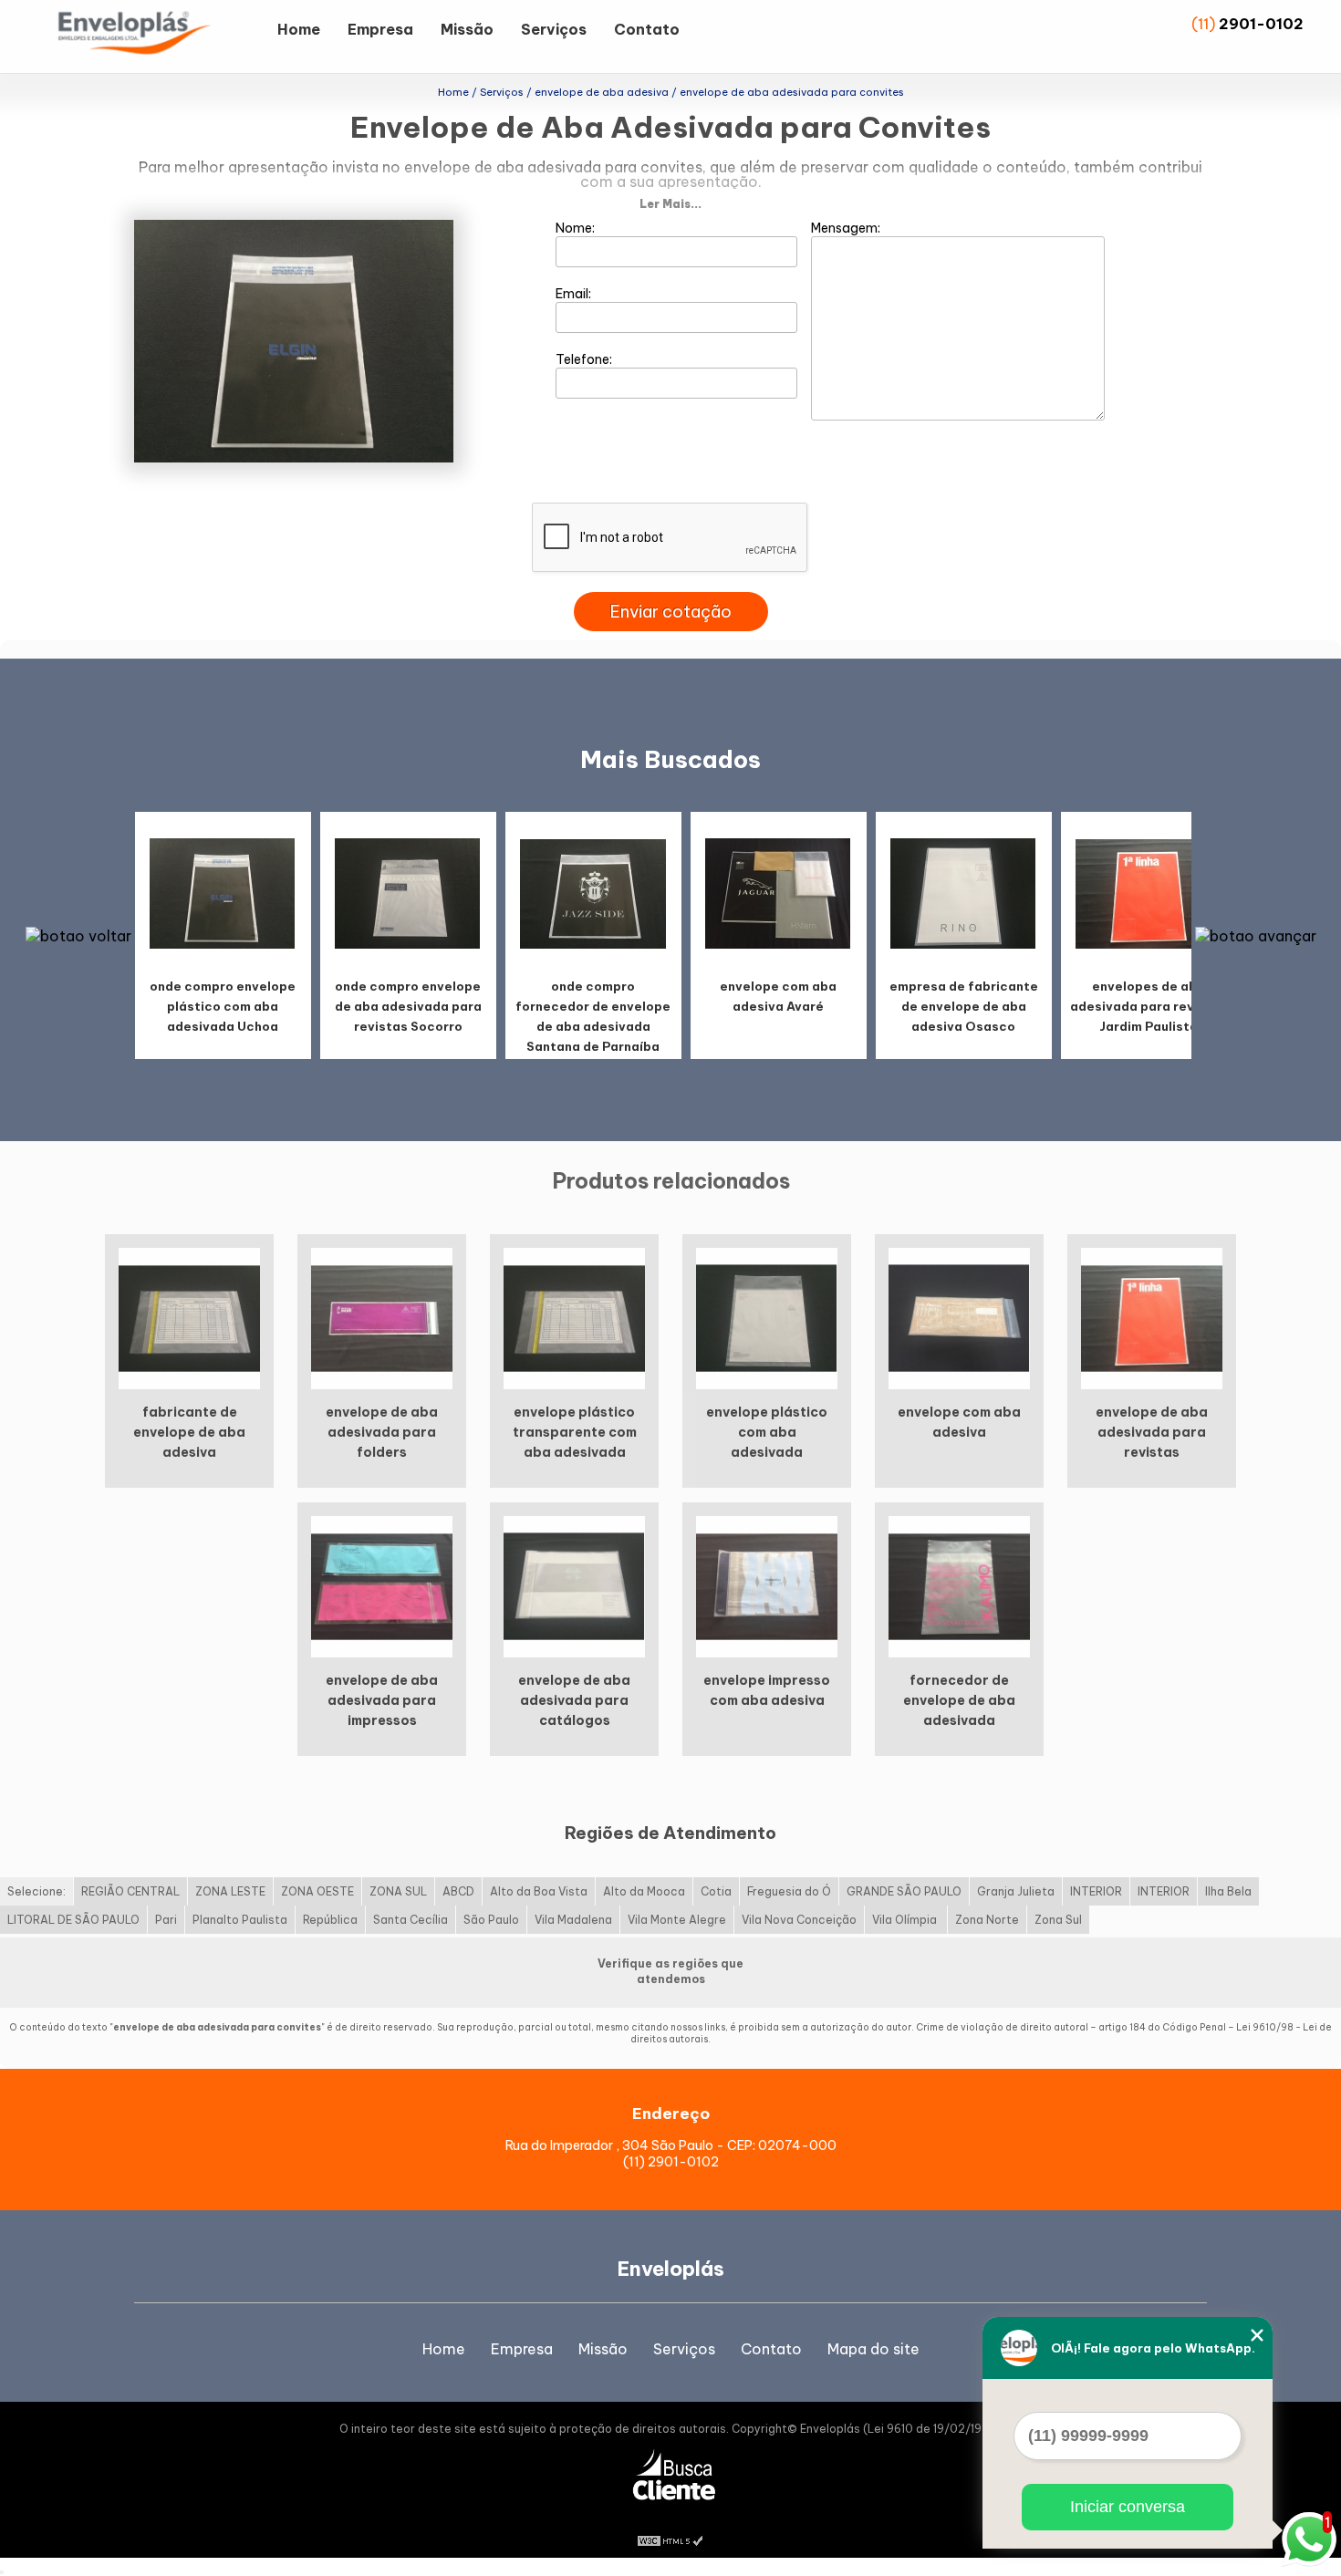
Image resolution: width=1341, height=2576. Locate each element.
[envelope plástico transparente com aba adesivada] (574, 1317)
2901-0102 (1261, 24)
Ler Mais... (670, 204)
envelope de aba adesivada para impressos (382, 1700)
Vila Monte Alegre (677, 1920)
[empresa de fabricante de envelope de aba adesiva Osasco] (963, 893)
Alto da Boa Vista (539, 1891)
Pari (166, 1920)
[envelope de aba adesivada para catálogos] (574, 1585)
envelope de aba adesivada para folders (382, 1432)
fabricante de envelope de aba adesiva (189, 1432)
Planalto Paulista (240, 1920)
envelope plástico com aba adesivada (767, 1432)
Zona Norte (987, 1920)
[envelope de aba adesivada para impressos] (382, 1585)
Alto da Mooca (644, 1891)
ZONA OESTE (317, 1891)
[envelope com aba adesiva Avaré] (778, 893)
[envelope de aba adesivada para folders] (382, 1317)
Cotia (716, 1891)
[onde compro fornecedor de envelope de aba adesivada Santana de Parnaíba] (593, 893)
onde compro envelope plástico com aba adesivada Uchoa (223, 1006)
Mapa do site (873, 2349)
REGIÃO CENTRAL (130, 1891)
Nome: (577, 228)
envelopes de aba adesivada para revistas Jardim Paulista (1149, 1006)
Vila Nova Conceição (799, 1920)
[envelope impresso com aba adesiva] (767, 1585)
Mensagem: (847, 228)
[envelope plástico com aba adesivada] (767, 1317)
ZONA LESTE (230, 1891)
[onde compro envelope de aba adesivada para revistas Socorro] (408, 893)
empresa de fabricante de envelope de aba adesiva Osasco (964, 1006)
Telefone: (585, 359)
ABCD (458, 1891)
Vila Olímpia (906, 1920)
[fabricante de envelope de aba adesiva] (189, 1317)
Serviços (554, 29)
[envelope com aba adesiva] (959, 1317)
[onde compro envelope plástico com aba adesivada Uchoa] (223, 893)
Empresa (380, 29)
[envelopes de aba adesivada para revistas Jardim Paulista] (1149, 893)
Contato (647, 29)
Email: (575, 294)
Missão (467, 29)
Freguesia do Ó (789, 1891)
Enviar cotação (671, 612)
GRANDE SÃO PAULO (904, 1891)
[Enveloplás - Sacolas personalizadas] (159, 36)
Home (299, 29)
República (330, 1920)
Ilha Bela (1228, 1891)
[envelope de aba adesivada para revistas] (1152, 1317)
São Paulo (491, 1920)
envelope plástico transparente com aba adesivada (575, 1432)
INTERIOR (1096, 1891)
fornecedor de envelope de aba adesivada (959, 1700)
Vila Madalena (573, 1920)
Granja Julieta (1016, 1891)
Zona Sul (1058, 1920)
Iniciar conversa (1128, 2507)
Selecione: (36, 1891)
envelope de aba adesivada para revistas (1152, 1432)
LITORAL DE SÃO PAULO (73, 1920)
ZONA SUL (398, 1891)
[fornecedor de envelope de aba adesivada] (959, 1585)
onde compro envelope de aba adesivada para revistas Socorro (408, 1006)
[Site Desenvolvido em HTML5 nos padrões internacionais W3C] (670, 2540)
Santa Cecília (411, 1920)
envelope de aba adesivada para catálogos (574, 1700)
